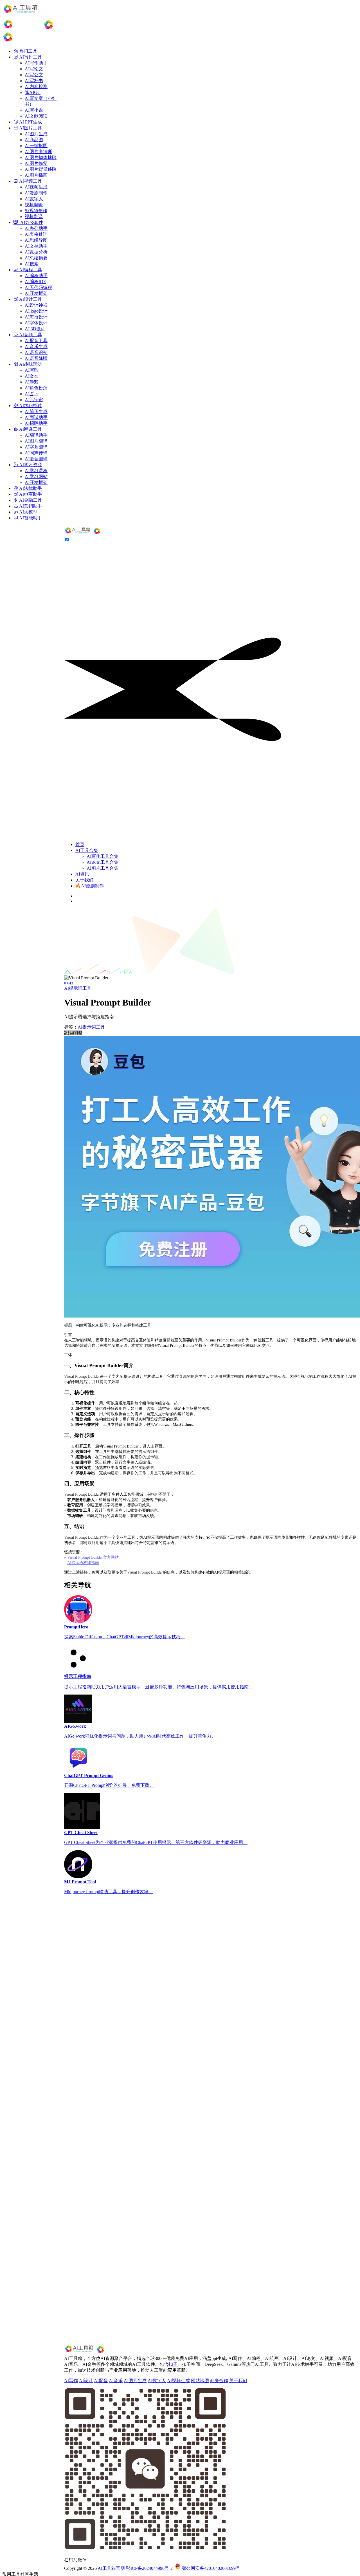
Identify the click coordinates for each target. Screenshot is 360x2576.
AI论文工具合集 (103, 862)
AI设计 (86, 2381)
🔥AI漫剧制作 (90, 886)
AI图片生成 (135, 2381)
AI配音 (101, 2381)
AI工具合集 (87, 850)
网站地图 (200, 2381)
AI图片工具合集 (103, 868)
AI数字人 (157, 2381)
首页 (80, 844)
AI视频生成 (178, 2381)
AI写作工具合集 (103, 856)
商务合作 (219, 2381)
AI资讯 (82, 874)
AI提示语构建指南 (83, 1563)
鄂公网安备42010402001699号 (210, 2568)
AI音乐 (116, 2381)
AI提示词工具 (78, 988)
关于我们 (84, 880)
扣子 (173, 2364)
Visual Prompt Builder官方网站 (93, 1557)
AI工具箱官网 (111, 2568)
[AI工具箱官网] (93, 534)
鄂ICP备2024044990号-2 (149, 2568)
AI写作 (71, 2381)
